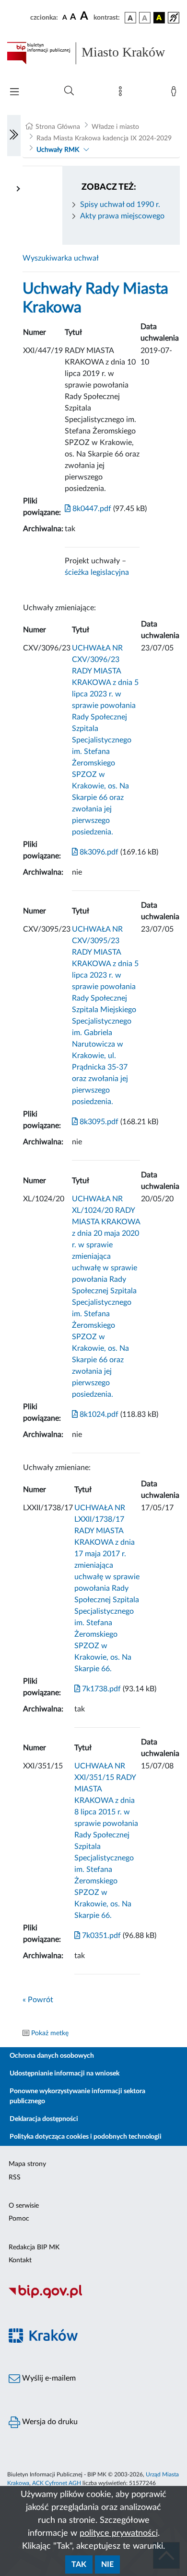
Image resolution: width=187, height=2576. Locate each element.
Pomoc (19, 2219)
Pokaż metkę (50, 2033)
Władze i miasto (115, 127)
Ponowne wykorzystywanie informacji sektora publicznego (77, 2096)
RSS (15, 2177)
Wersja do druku (49, 2422)
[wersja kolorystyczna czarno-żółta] (159, 18)
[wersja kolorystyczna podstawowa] (130, 18)
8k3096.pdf (98, 852)
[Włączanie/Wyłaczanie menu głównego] (14, 93)
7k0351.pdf (100, 1936)
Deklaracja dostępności (44, 2119)
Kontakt (20, 2260)
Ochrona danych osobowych (52, 2056)
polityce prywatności (119, 2533)
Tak (79, 2565)
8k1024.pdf (98, 1414)
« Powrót (38, 2000)
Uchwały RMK (58, 150)
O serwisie (24, 2206)
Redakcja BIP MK (34, 2247)
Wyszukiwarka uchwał (61, 258)
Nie (107, 2565)
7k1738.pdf (100, 1689)
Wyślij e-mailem (48, 2378)
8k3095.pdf (98, 1122)
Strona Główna (58, 127)
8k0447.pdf (91, 509)
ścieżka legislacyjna (97, 572)
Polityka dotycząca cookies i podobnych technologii (86, 2137)
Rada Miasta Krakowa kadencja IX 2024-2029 (104, 138)
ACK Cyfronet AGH (57, 2483)
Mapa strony (27, 2164)
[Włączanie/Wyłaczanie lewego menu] (14, 136)
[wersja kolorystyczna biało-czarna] (145, 18)
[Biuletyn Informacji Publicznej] (93, 2297)
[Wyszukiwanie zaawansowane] (69, 91)
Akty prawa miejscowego (122, 216)
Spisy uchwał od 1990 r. (120, 205)
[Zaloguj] (175, 93)
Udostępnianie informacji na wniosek (64, 2074)
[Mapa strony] (122, 93)
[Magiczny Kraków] (93, 2341)
